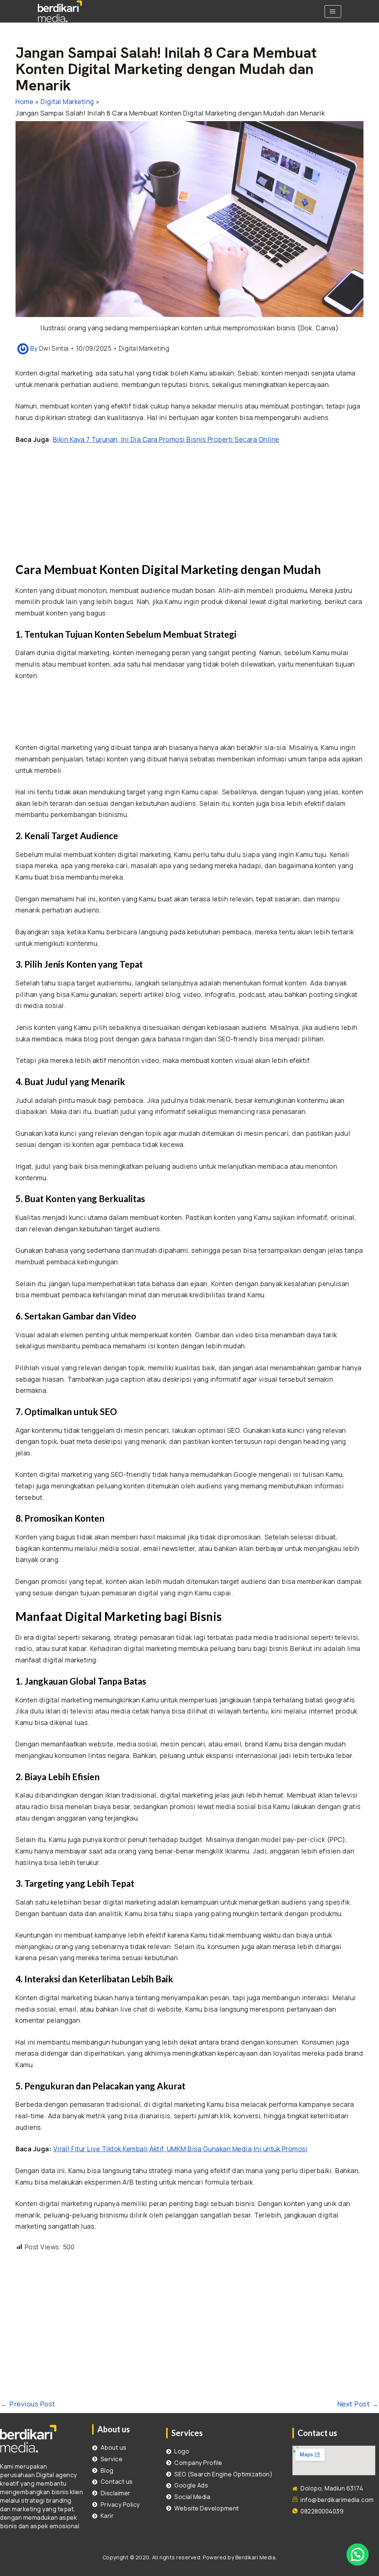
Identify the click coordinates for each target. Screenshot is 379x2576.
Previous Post (28, 2404)
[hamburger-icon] (333, 11)
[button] (358, 2555)
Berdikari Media (256, 2557)
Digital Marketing (144, 348)
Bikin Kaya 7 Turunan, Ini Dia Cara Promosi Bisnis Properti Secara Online (166, 439)
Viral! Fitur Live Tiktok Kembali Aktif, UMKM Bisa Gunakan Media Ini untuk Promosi (181, 2149)
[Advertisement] (189, 507)
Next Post (358, 2404)
